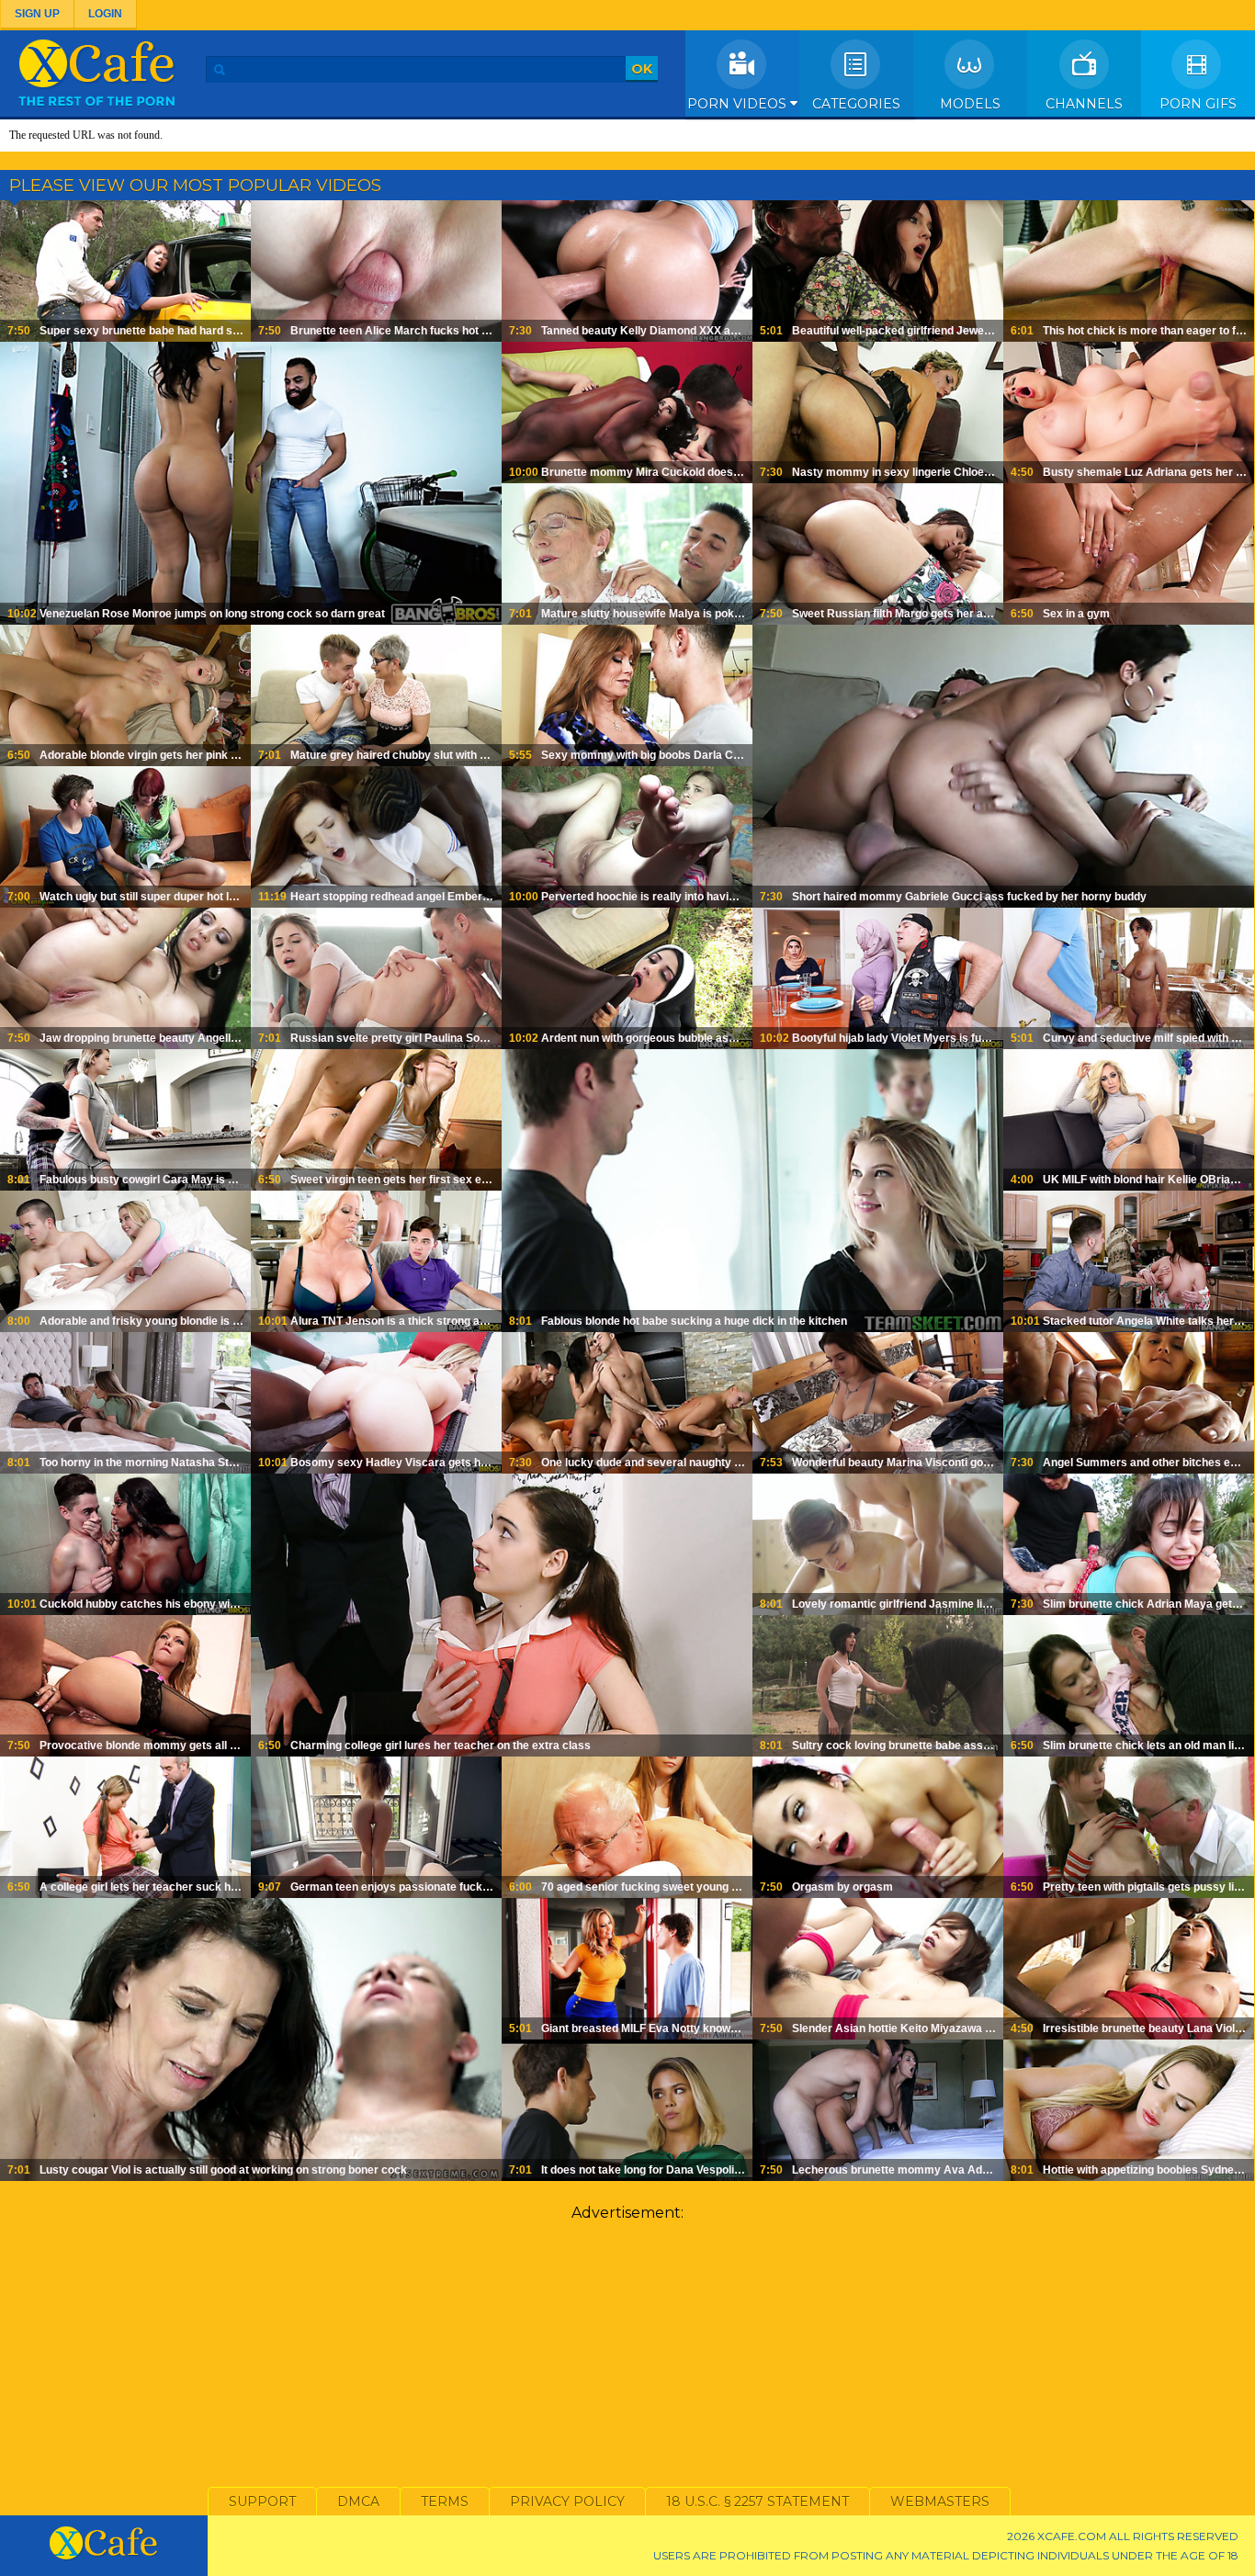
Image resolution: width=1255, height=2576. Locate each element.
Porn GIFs (1198, 104)
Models (970, 104)
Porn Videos (739, 104)
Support (262, 2502)
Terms (445, 2502)
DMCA (358, 2502)
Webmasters (940, 2502)
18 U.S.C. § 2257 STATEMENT (758, 2502)
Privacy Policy (567, 2502)
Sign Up (37, 14)
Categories (856, 104)
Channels (1084, 104)
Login (105, 14)
